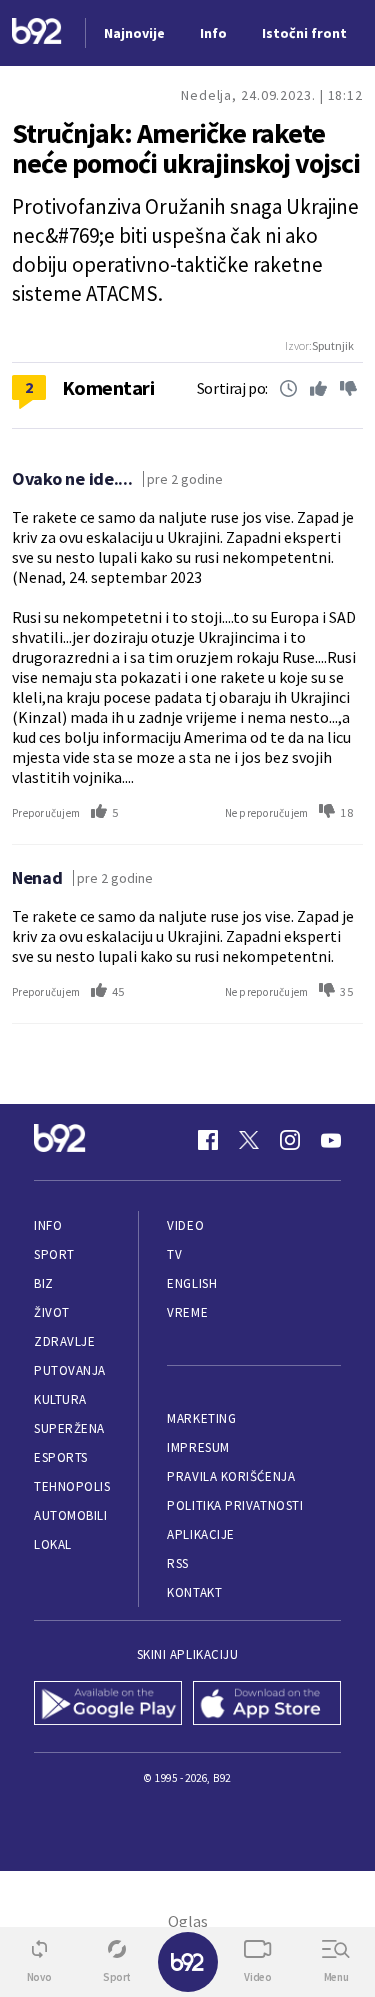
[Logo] (37, 33)
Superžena (69, 1428)
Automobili (70, 1515)
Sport (54, 1254)
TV (174, 1254)
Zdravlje (64, 1341)
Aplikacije (200, 1534)
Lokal (53, 1544)
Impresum (198, 1447)
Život (52, 1312)
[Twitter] (249, 1140)
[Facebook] (208, 1140)
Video (185, 1225)
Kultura (60, 1399)
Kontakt (194, 1592)
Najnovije (134, 33)
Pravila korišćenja (231, 1476)
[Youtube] (331, 1140)
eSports (61, 1457)
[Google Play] (108, 1705)
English (192, 1283)
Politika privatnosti (235, 1505)
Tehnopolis (72, 1486)
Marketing (201, 1418)
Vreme (187, 1312)
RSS (178, 1563)
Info (48, 1225)
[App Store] (267, 1705)
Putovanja (70, 1370)
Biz (44, 1283)
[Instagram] (290, 1140)
